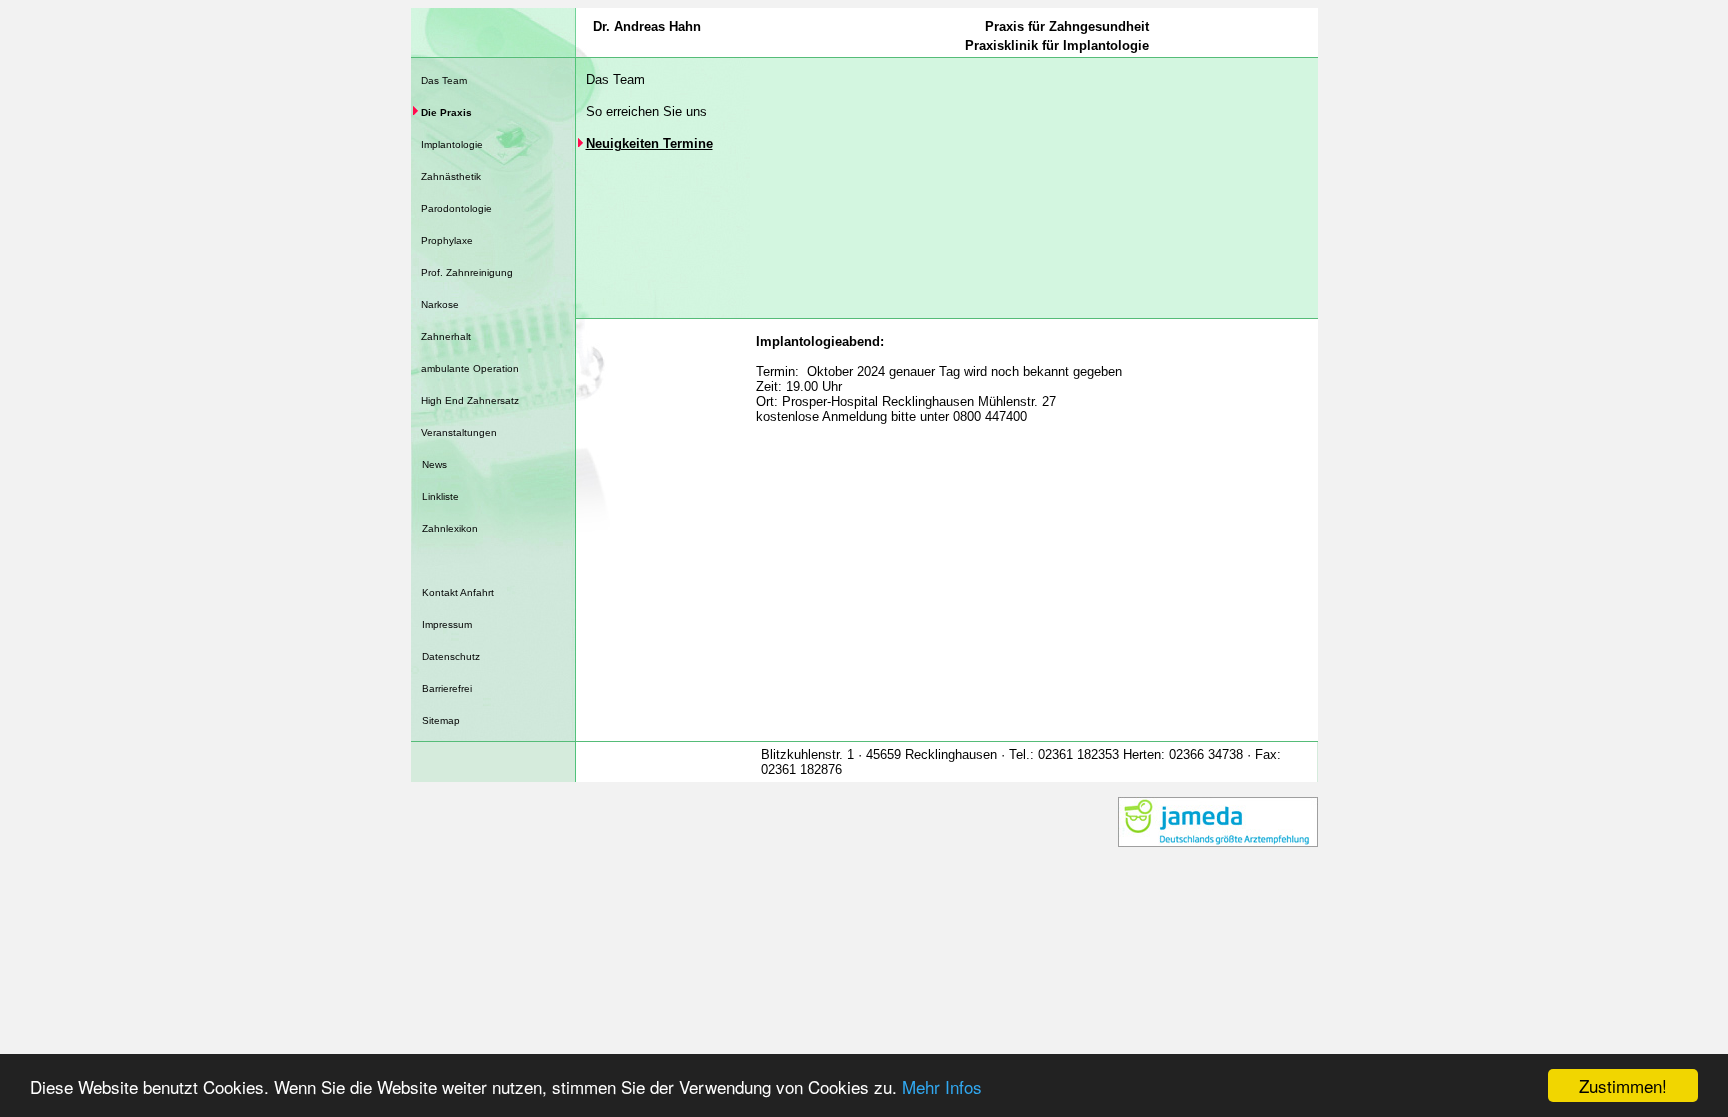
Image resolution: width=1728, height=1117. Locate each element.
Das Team (444, 80)
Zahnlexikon (450, 528)
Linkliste (440, 496)
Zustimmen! (1623, 1085)
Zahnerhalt (446, 336)
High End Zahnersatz (470, 400)
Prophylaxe (447, 240)
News (434, 464)
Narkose (440, 304)
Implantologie (452, 144)
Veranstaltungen (459, 432)
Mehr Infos (942, 1086)
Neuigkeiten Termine (649, 143)
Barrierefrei (447, 688)
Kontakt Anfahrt (458, 592)
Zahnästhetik (451, 176)
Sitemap (441, 720)
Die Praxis (446, 112)
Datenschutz (451, 656)
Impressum (447, 624)
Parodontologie (456, 208)
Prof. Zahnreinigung (467, 272)
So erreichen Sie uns (646, 111)
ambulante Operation (470, 368)
